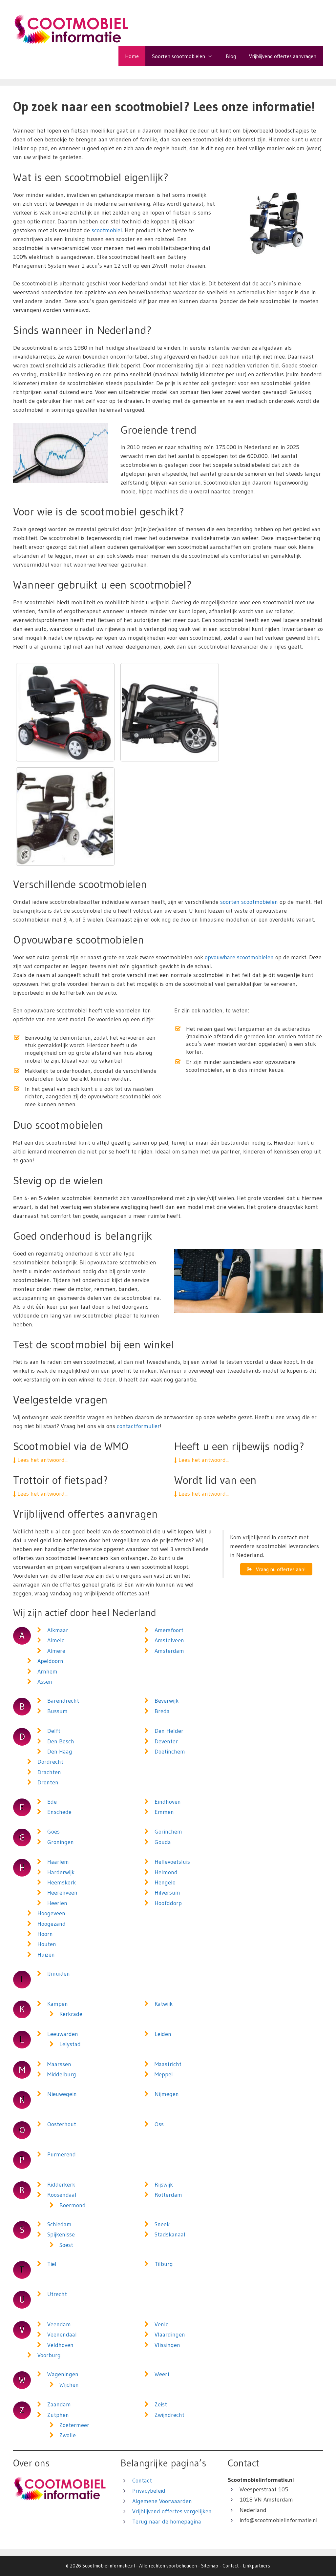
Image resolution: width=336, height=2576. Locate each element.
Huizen (46, 1955)
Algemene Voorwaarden (162, 2501)
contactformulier (138, 1426)
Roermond (73, 2205)
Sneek (162, 2224)
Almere (56, 1651)
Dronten (48, 1782)
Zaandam (59, 2404)
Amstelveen (169, 1640)
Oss (159, 2124)
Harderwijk (61, 1872)
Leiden (163, 2034)
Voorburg (49, 2355)
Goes (53, 1832)
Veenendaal (62, 2335)
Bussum (57, 1711)
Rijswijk (164, 2185)
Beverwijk (167, 1701)
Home (132, 56)
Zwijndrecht (169, 2415)
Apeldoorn (50, 1661)
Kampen (58, 2004)
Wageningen (63, 2374)
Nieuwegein (62, 2094)
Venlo (162, 2324)
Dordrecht (50, 1762)
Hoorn (45, 1934)
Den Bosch (61, 1741)
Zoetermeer (74, 2425)
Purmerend (62, 2154)
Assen (45, 1682)
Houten (47, 1944)
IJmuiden (59, 1974)
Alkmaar (58, 1630)
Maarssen (59, 2064)
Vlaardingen (170, 2335)
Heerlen (57, 1903)
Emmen (164, 1812)
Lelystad (70, 2044)
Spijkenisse (61, 2234)
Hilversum (167, 1893)
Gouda (163, 1842)
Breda (162, 1711)
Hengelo (165, 1882)
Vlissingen (167, 2345)
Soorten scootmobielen (178, 56)
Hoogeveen (51, 1913)
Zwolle (68, 2435)
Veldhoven (60, 2345)
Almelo (56, 1640)
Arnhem (47, 1672)
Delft (54, 1731)
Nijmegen (167, 2094)
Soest (66, 2245)
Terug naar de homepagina (167, 2522)
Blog (231, 56)
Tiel (52, 2264)
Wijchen (69, 2385)
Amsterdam (169, 1651)
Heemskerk (62, 1882)
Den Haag (60, 1752)
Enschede (59, 1812)
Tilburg (164, 2264)
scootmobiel (107, 230)
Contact (142, 2481)
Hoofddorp (168, 1903)
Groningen (61, 1842)
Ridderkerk (61, 2185)
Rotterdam (168, 2195)
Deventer (166, 1741)
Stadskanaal (170, 2234)
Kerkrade (71, 2014)
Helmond (166, 1872)
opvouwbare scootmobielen (239, 957)
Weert (162, 2374)
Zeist (161, 2404)
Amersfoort (169, 1630)
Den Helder (169, 1731)
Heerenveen (62, 1893)
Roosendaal (62, 2195)
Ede (52, 1802)
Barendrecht (63, 1701)
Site (205, 2566)
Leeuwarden (63, 2034)
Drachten (49, 1772)
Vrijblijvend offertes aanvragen (283, 56)
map (214, 2566)
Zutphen (58, 2415)
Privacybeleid (149, 2491)
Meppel (164, 2074)
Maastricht (168, 2064)
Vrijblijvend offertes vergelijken (172, 2511)
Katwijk (164, 2004)
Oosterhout (62, 2124)
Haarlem (58, 1862)
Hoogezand (52, 1924)
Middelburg (62, 2074)
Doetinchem (170, 1752)
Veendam (59, 2324)
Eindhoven (168, 1802)
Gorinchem (168, 1832)
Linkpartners (256, 2566)
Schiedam (59, 2224)
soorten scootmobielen (249, 902)
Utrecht (57, 2294)
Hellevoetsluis (172, 1862)
